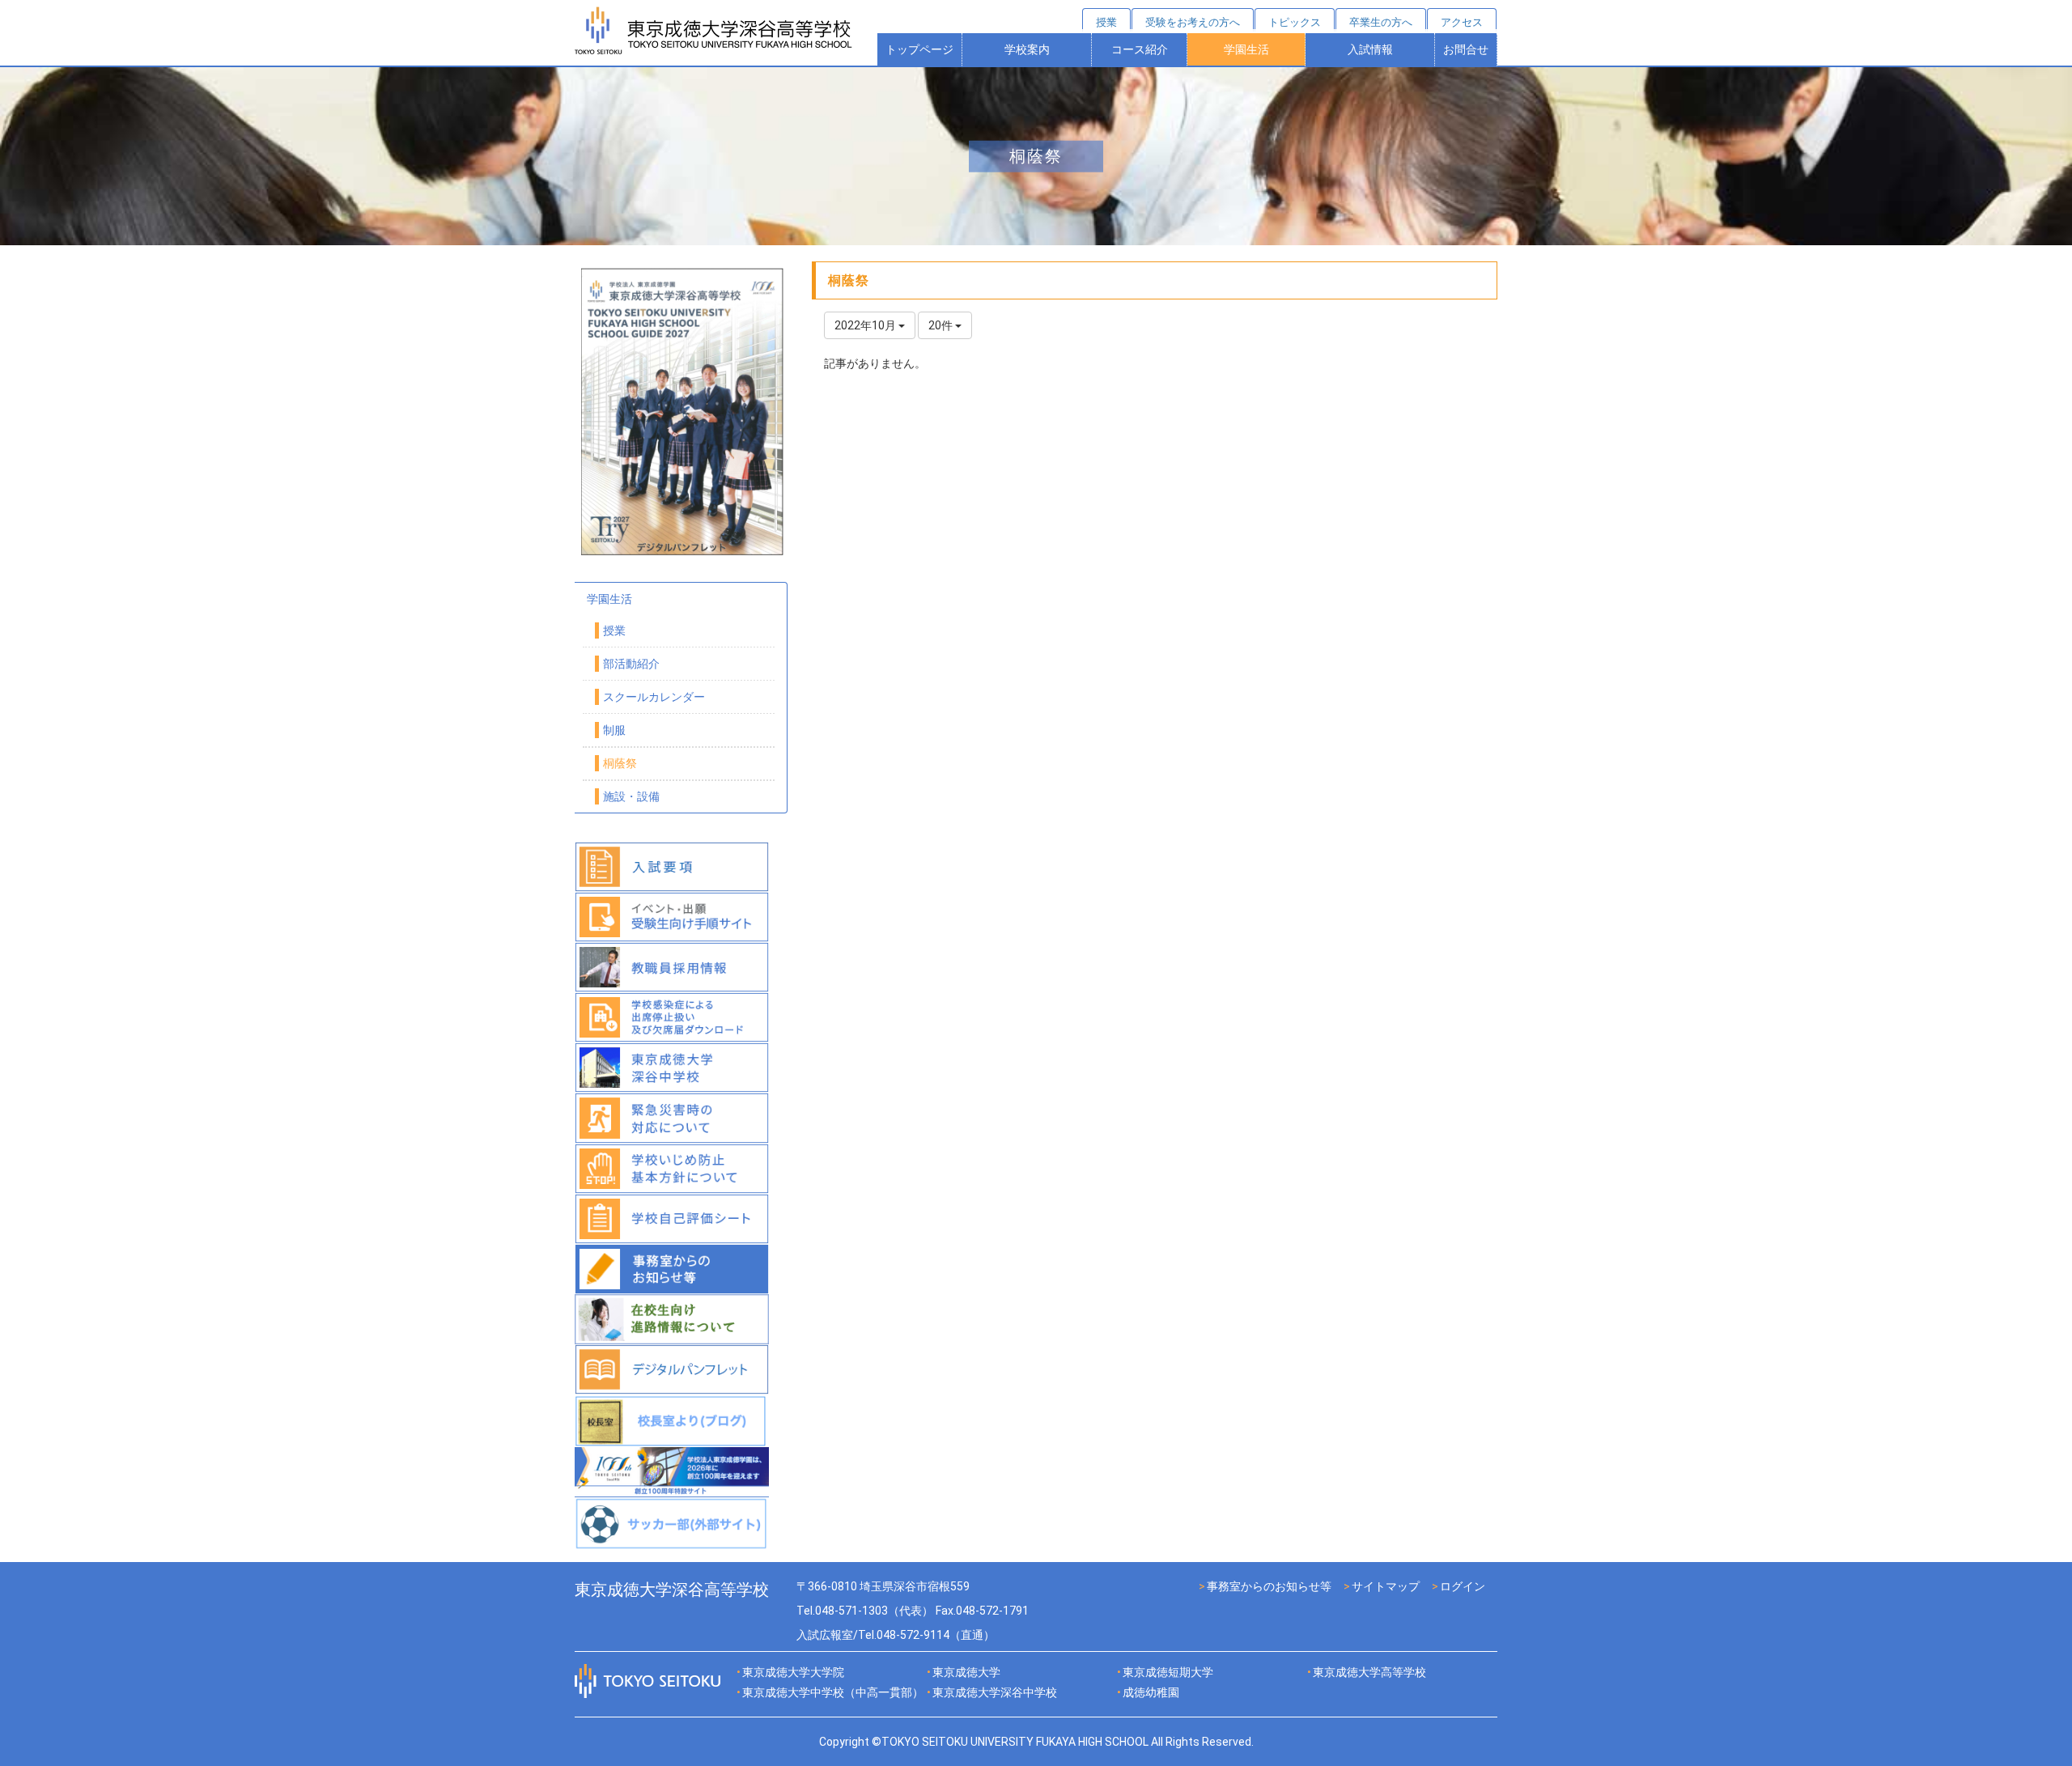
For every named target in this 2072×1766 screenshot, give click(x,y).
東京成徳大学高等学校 (1369, 1672)
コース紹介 (1140, 49)
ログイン (1463, 1586)
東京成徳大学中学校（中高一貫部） (833, 1692)
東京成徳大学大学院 (793, 1672)
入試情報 (1370, 49)
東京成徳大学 (966, 1672)
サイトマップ (1386, 1586)
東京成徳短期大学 (1168, 1672)
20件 (942, 325)
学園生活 (1246, 49)
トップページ (919, 49)
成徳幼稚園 (1151, 1692)
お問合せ (1466, 49)
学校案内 (1027, 49)
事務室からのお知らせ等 (1269, 1586)
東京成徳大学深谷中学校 (995, 1692)
